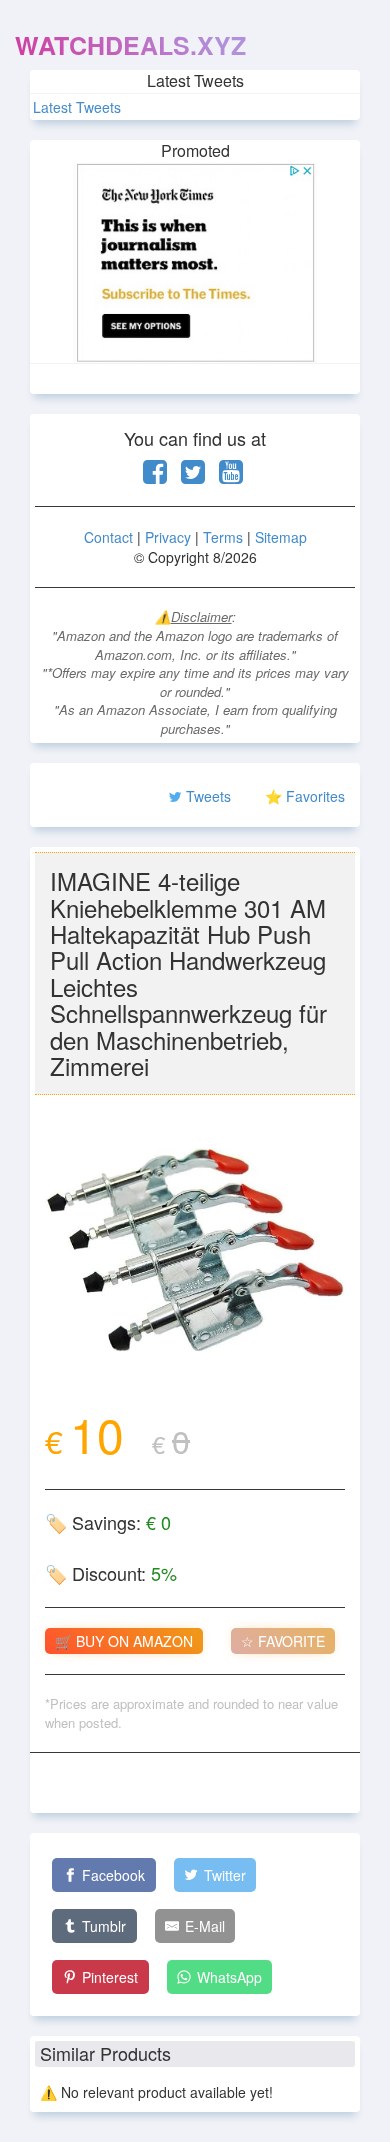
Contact (108, 537)
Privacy (168, 537)
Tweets (208, 796)
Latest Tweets (77, 107)
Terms (223, 537)
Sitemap (281, 537)
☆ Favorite (283, 1641)
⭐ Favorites (305, 796)
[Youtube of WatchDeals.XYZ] (231, 476)
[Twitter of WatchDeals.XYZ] (193, 476)
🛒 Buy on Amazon (124, 1641)
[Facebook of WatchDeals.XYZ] (155, 476)
